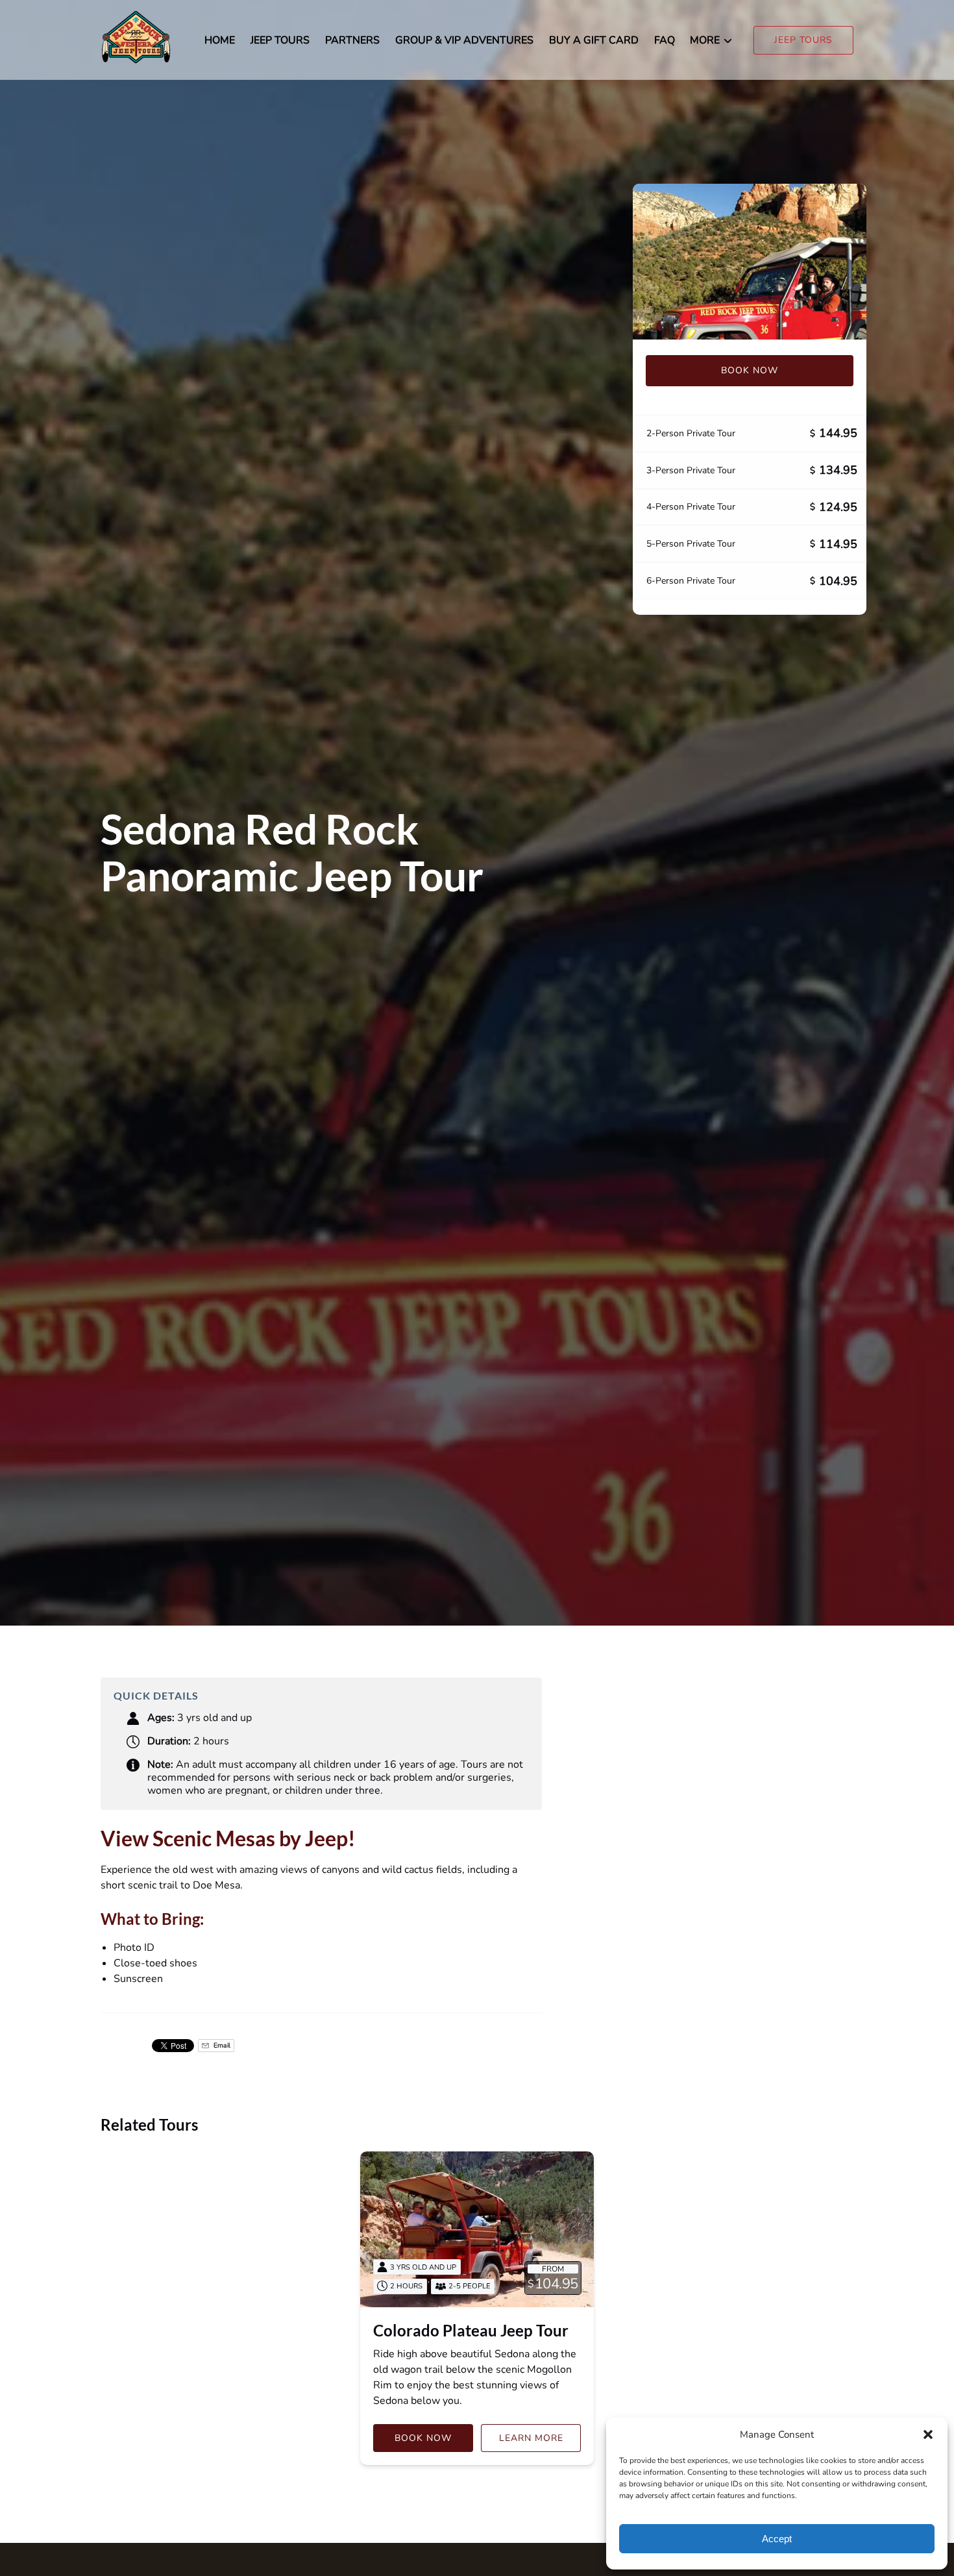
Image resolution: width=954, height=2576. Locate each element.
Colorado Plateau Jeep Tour (471, 2330)
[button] (928, 2434)
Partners (352, 40)
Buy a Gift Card (594, 40)
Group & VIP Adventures (464, 40)
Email (221, 2045)
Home (220, 40)
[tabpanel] (750, 262)
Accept (777, 2539)
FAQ (665, 40)
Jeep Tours (280, 40)
